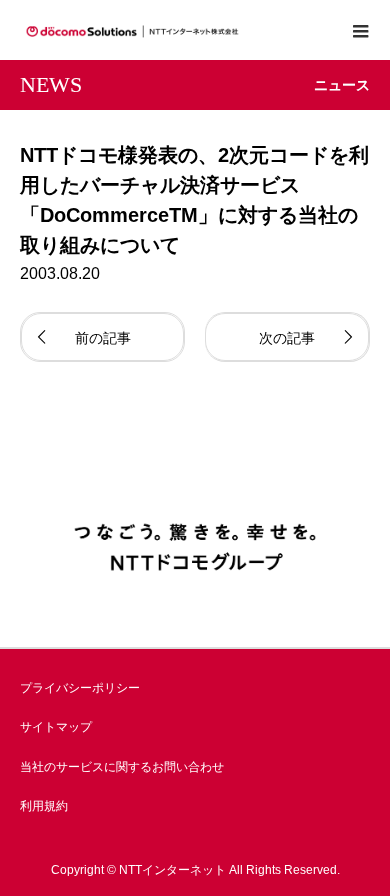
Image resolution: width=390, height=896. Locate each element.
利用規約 (44, 806)
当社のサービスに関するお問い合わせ (122, 767)
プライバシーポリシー (80, 688)
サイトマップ (56, 727)
